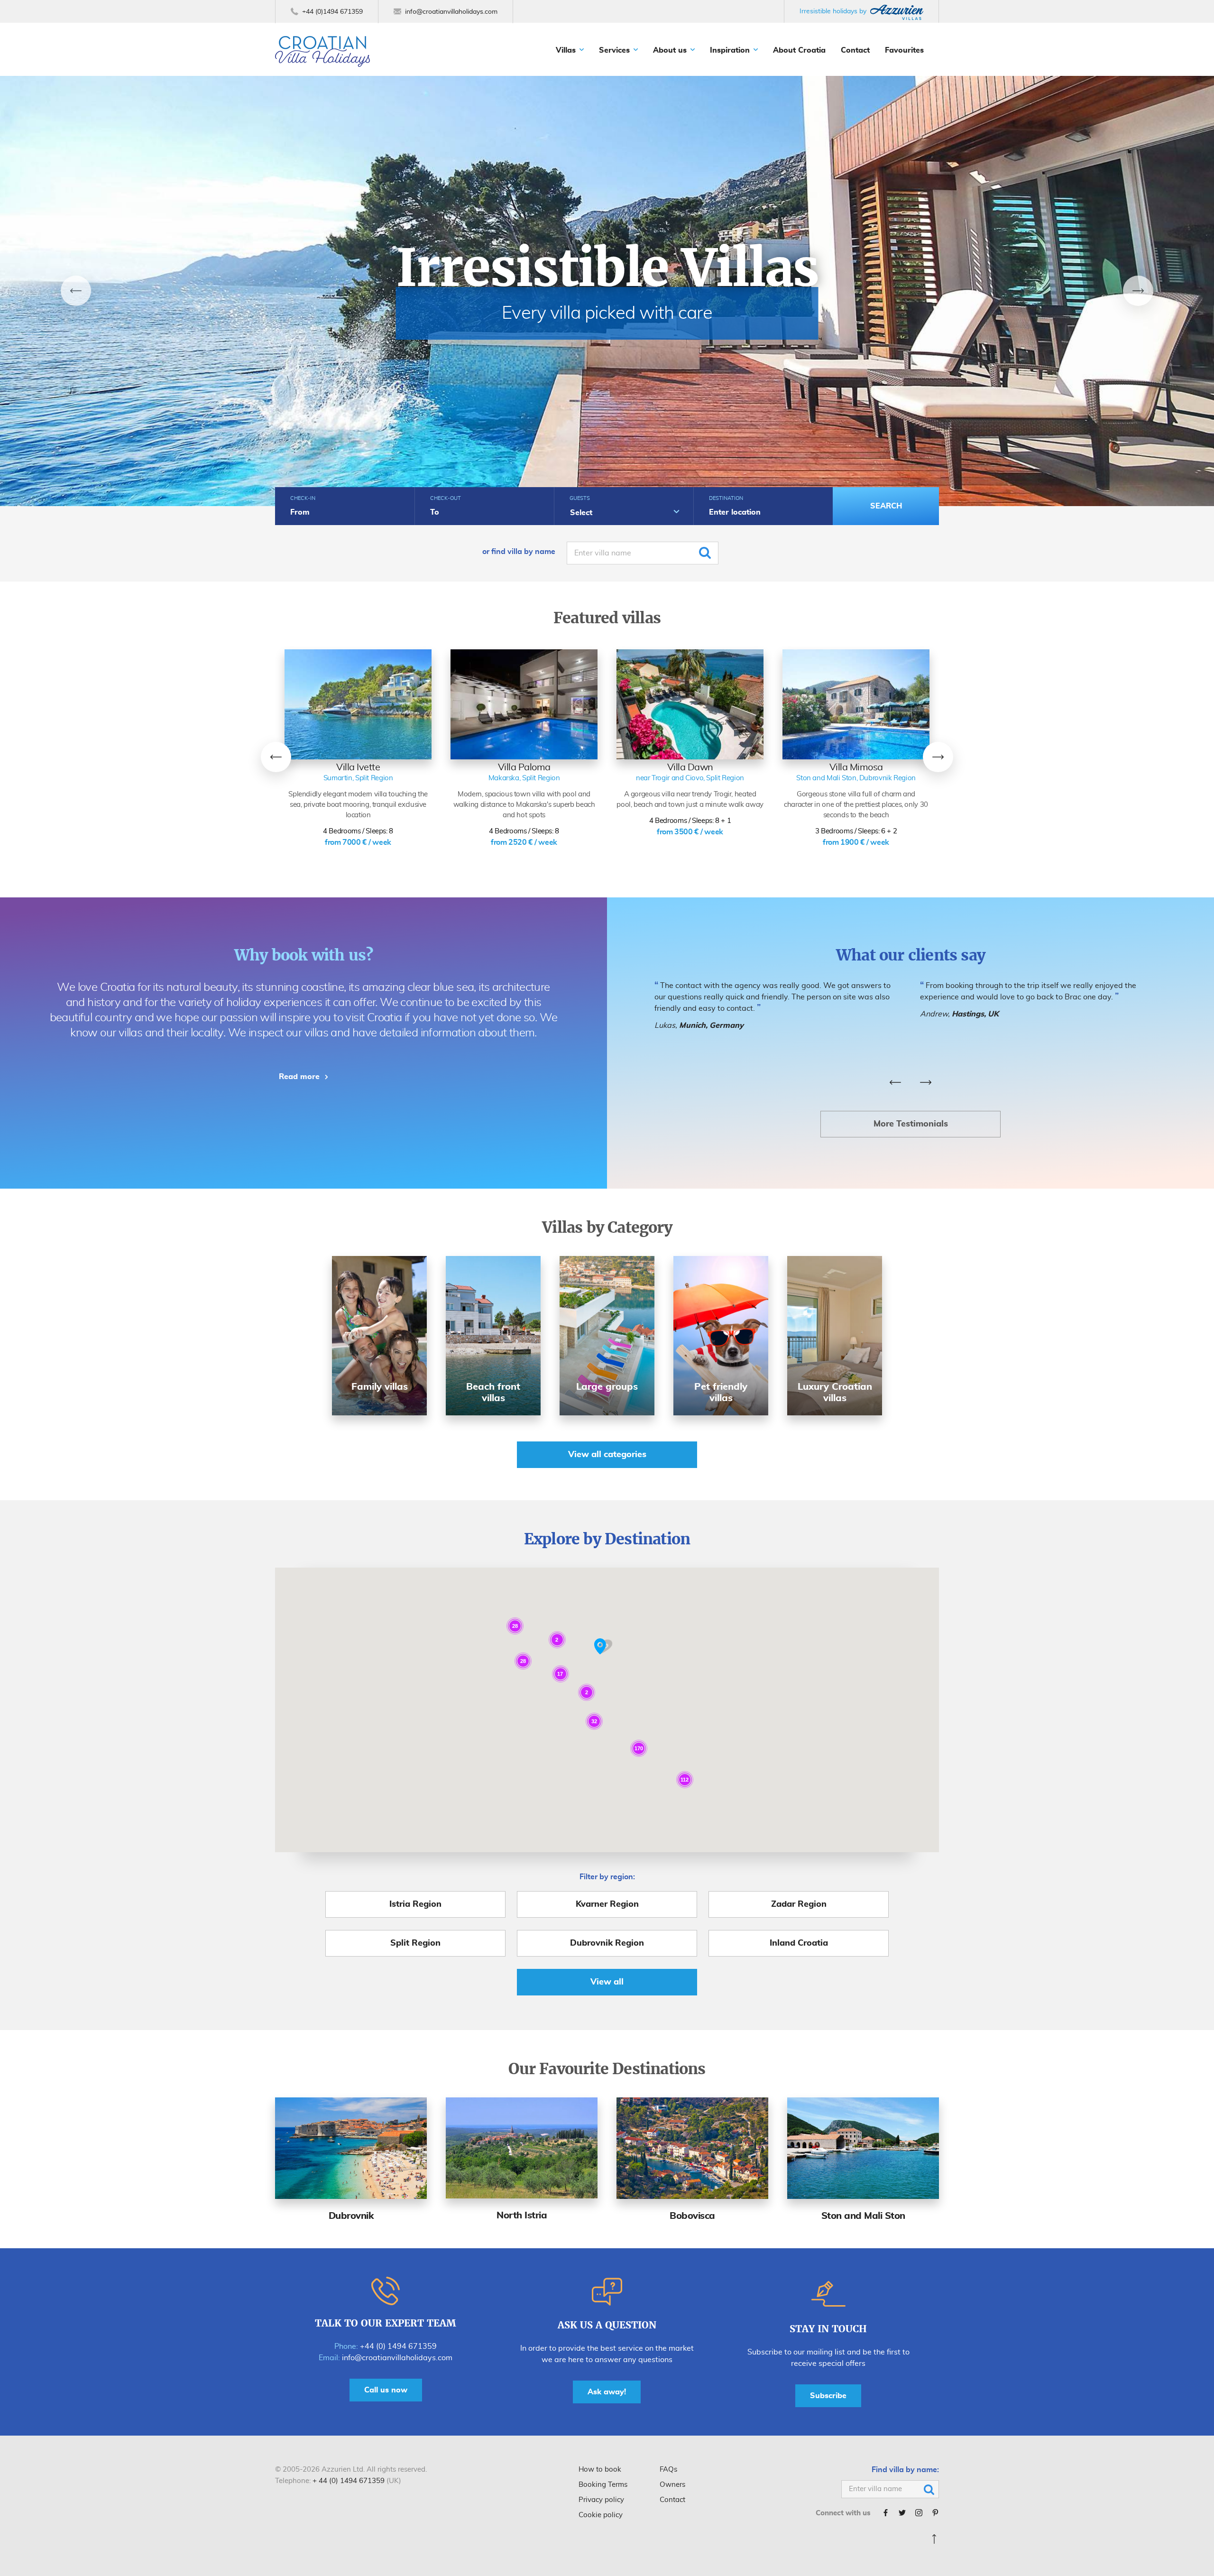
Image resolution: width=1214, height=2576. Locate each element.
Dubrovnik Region (607, 1943)
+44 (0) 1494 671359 (398, 2346)
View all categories (607, 1455)
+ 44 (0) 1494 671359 (349, 2481)
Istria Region (415, 1904)
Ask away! (607, 2392)
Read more (299, 1077)
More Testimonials (911, 1124)
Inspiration (730, 50)
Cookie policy (601, 2515)
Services (614, 50)
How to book (600, 2470)
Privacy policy (601, 2500)
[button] (603, 1647)
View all (607, 1982)
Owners (672, 2485)
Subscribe (828, 2396)
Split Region (415, 1943)
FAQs (668, 2470)
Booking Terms (603, 2485)
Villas (566, 50)
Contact (855, 50)
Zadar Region (799, 1904)
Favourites (904, 50)
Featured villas (607, 618)
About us (670, 50)
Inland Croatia (799, 1943)
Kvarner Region (607, 1904)
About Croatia (799, 50)
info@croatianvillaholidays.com (397, 2358)
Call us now (386, 2390)
